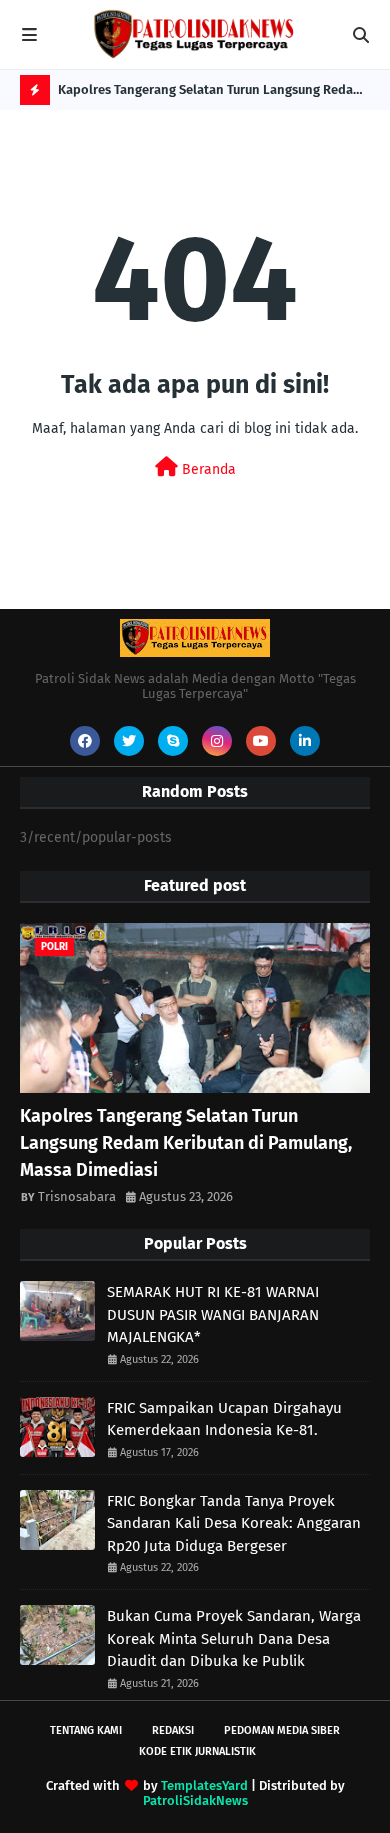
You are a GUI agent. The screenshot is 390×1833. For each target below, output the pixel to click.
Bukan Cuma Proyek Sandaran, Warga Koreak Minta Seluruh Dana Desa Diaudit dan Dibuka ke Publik (234, 1638)
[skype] (173, 741)
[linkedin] (305, 741)
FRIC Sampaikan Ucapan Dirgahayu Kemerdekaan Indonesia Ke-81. (224, 1419)
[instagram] (217, 741)
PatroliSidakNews (195, 1800)
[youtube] (261, 741)
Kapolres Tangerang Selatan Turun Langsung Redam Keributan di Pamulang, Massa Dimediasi (211, 93)
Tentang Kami (86, 1730)
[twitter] (129, 741)
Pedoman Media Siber (282, 1730)
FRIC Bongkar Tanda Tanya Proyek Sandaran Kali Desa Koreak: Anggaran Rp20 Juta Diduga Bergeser (234, 1523)
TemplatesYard (204, 1785)
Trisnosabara (77, 1196)
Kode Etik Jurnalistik (197, 1751)
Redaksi (173, 1730)
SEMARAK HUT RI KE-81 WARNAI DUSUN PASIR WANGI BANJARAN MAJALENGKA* (213, 1314)
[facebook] (85, 741)
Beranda (207, 469)
